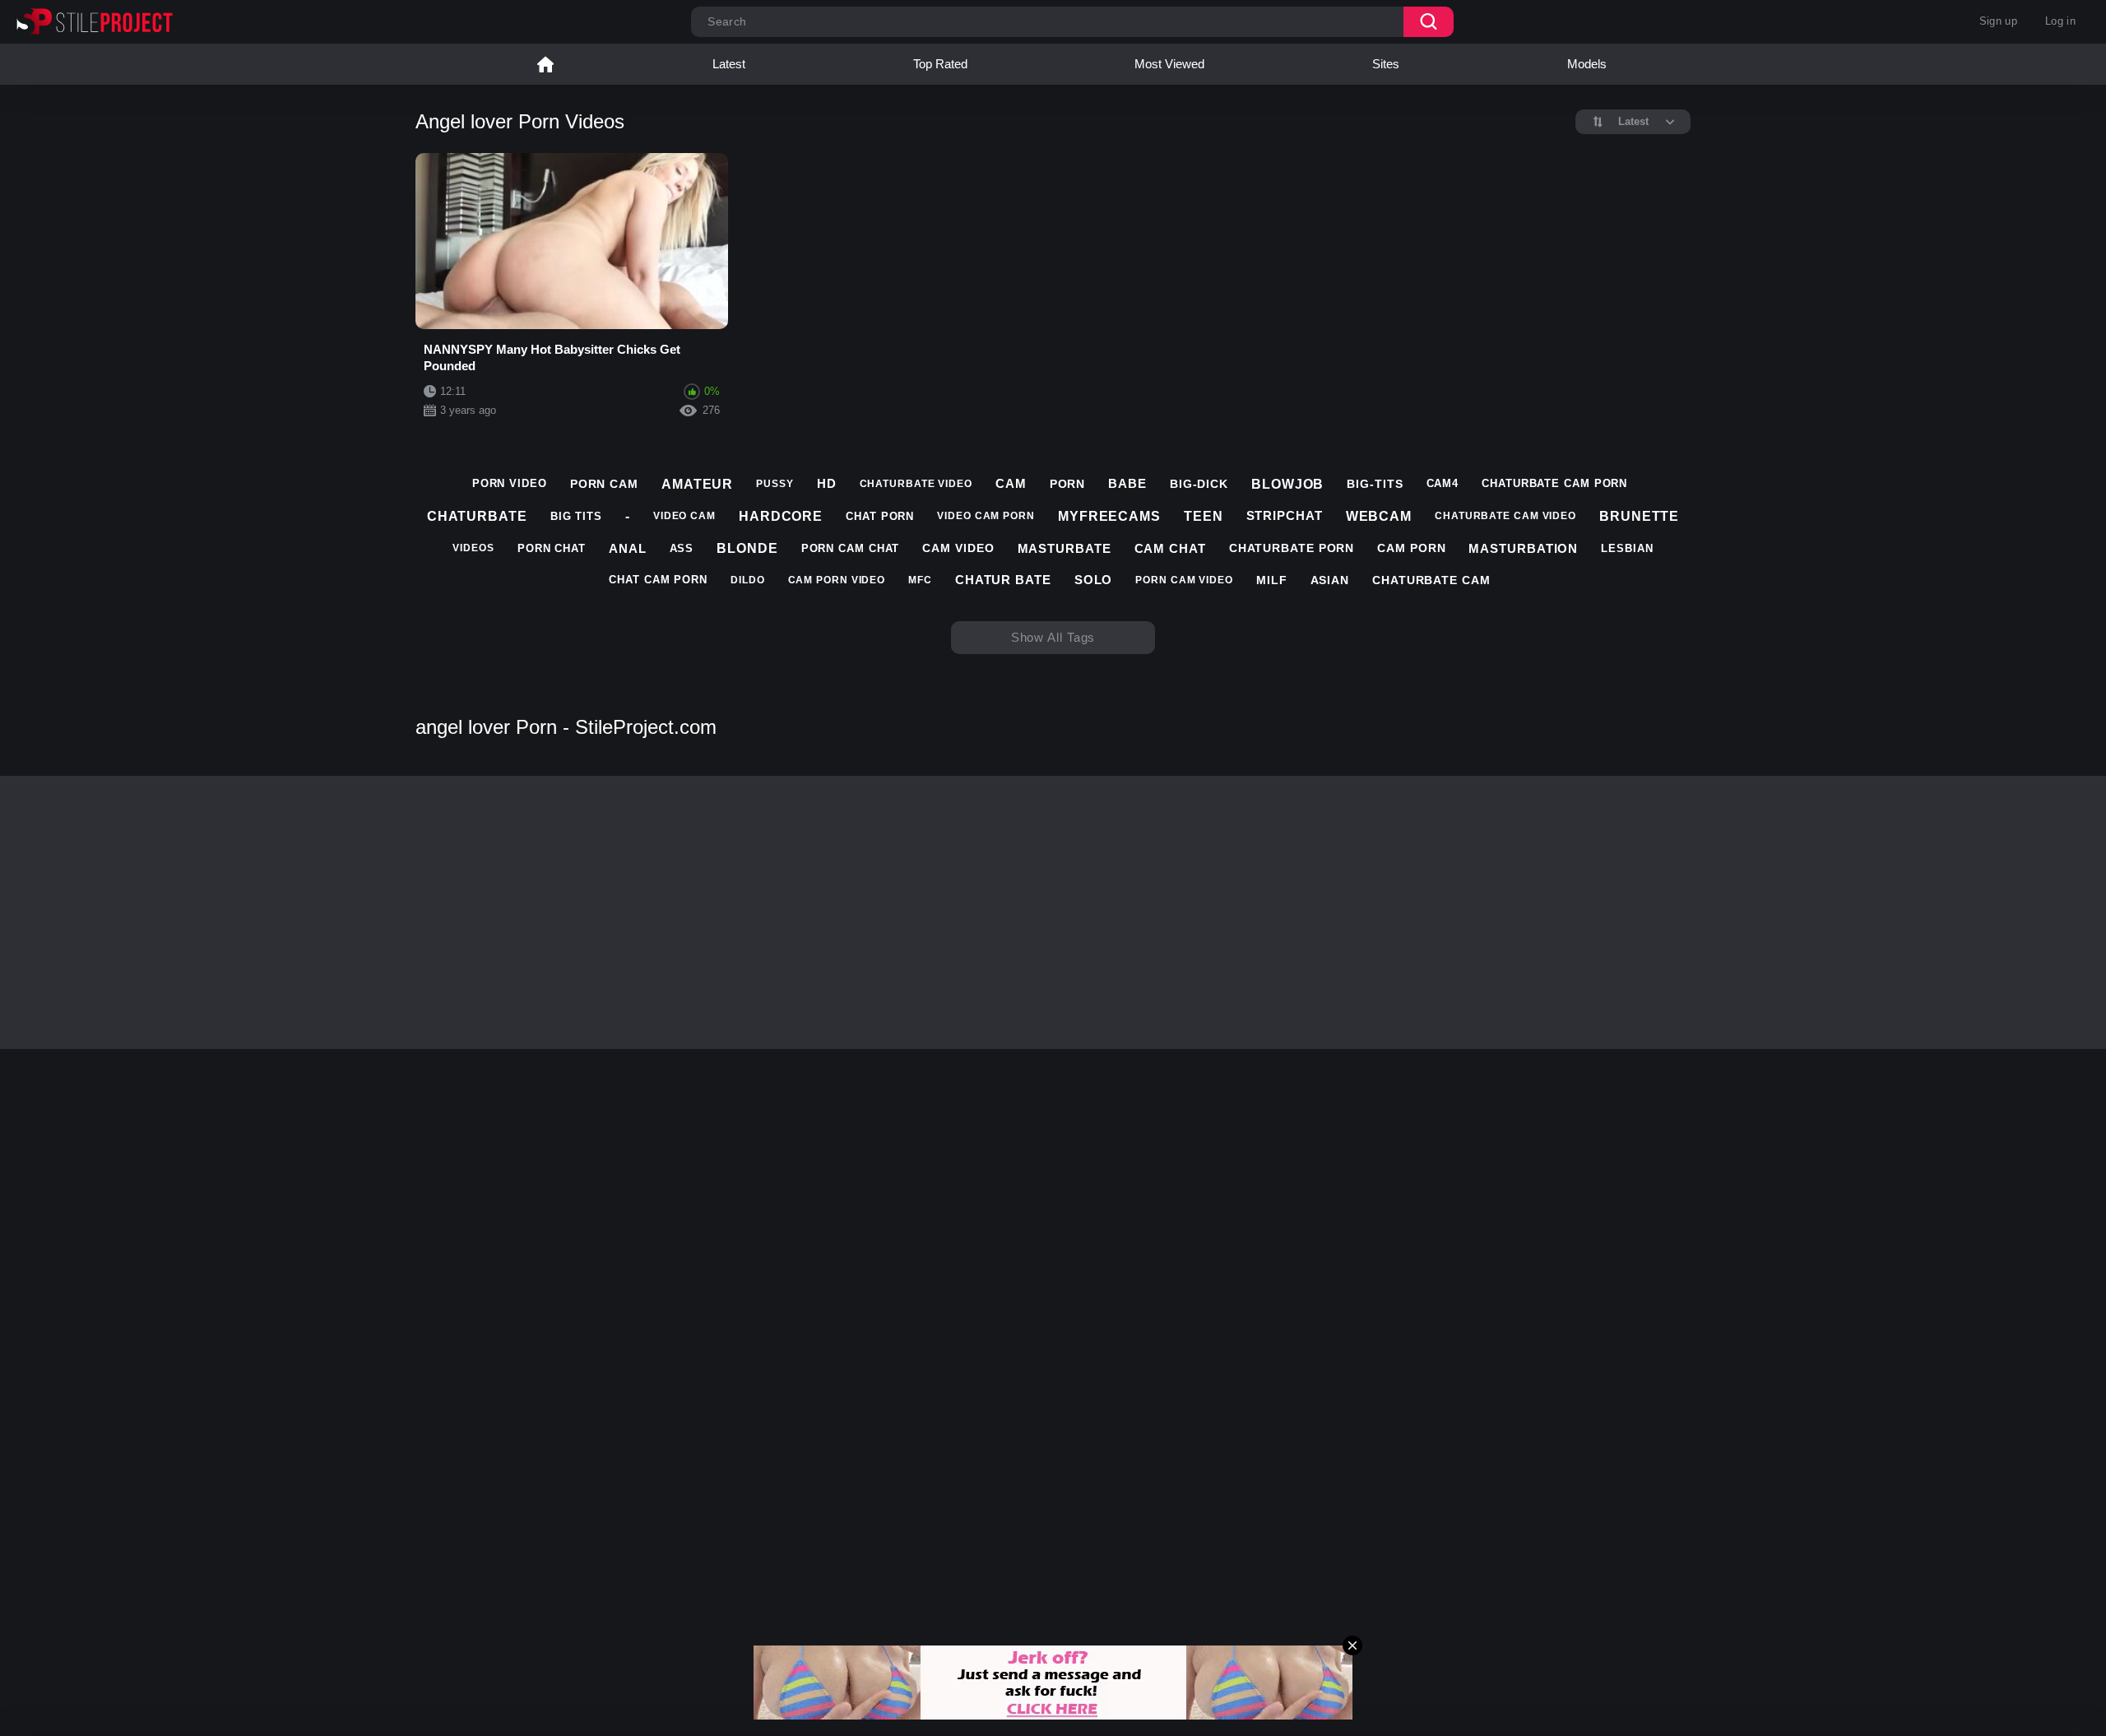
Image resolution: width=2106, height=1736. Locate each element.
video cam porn (986, 516)
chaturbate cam (1431, 580)
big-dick (1199, 484)
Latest (729, 64)
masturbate (1065, 548)
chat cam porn (658, 580)
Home (545, 64)
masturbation (1523, 548)
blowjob (1287, 484)
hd (827, 483)
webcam (1379, 516)
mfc (920, 580)
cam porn (1411, 548)
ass (682, 548)
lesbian (1627, 548)
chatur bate (1003, 580)
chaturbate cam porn (1554, 483)
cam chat (1170, 548)
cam (1011, 483)
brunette (1639, 516)
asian (1330, 580)
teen (1204, 516)
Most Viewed (1169, 64)
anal (628, 548)
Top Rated (940, 64)
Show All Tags (1053, 637)
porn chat (552, 548)
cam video (958, 548)
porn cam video (1184, 580)
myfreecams (1109, 516)
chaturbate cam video (1505, 516)
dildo (748, 580)
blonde (747, 548)
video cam (684, 516)
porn (1068, 484)
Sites (1386, 64)
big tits (576, 516)
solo (1094, 580)
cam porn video (837, 580)
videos (473, 548)
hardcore (781, 516)
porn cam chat (851, 548)
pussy (775, 484)
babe (1127, 483)
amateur (697, 484)
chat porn (880, 516)
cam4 (1443, 483)
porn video (510, 483)
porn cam (604, 484)
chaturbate (477, 516)
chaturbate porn (1292, 548)
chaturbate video (916, 484)
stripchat (1285, 515)
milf (1272, 580)
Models (1587, 64)
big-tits (1375, 484)
